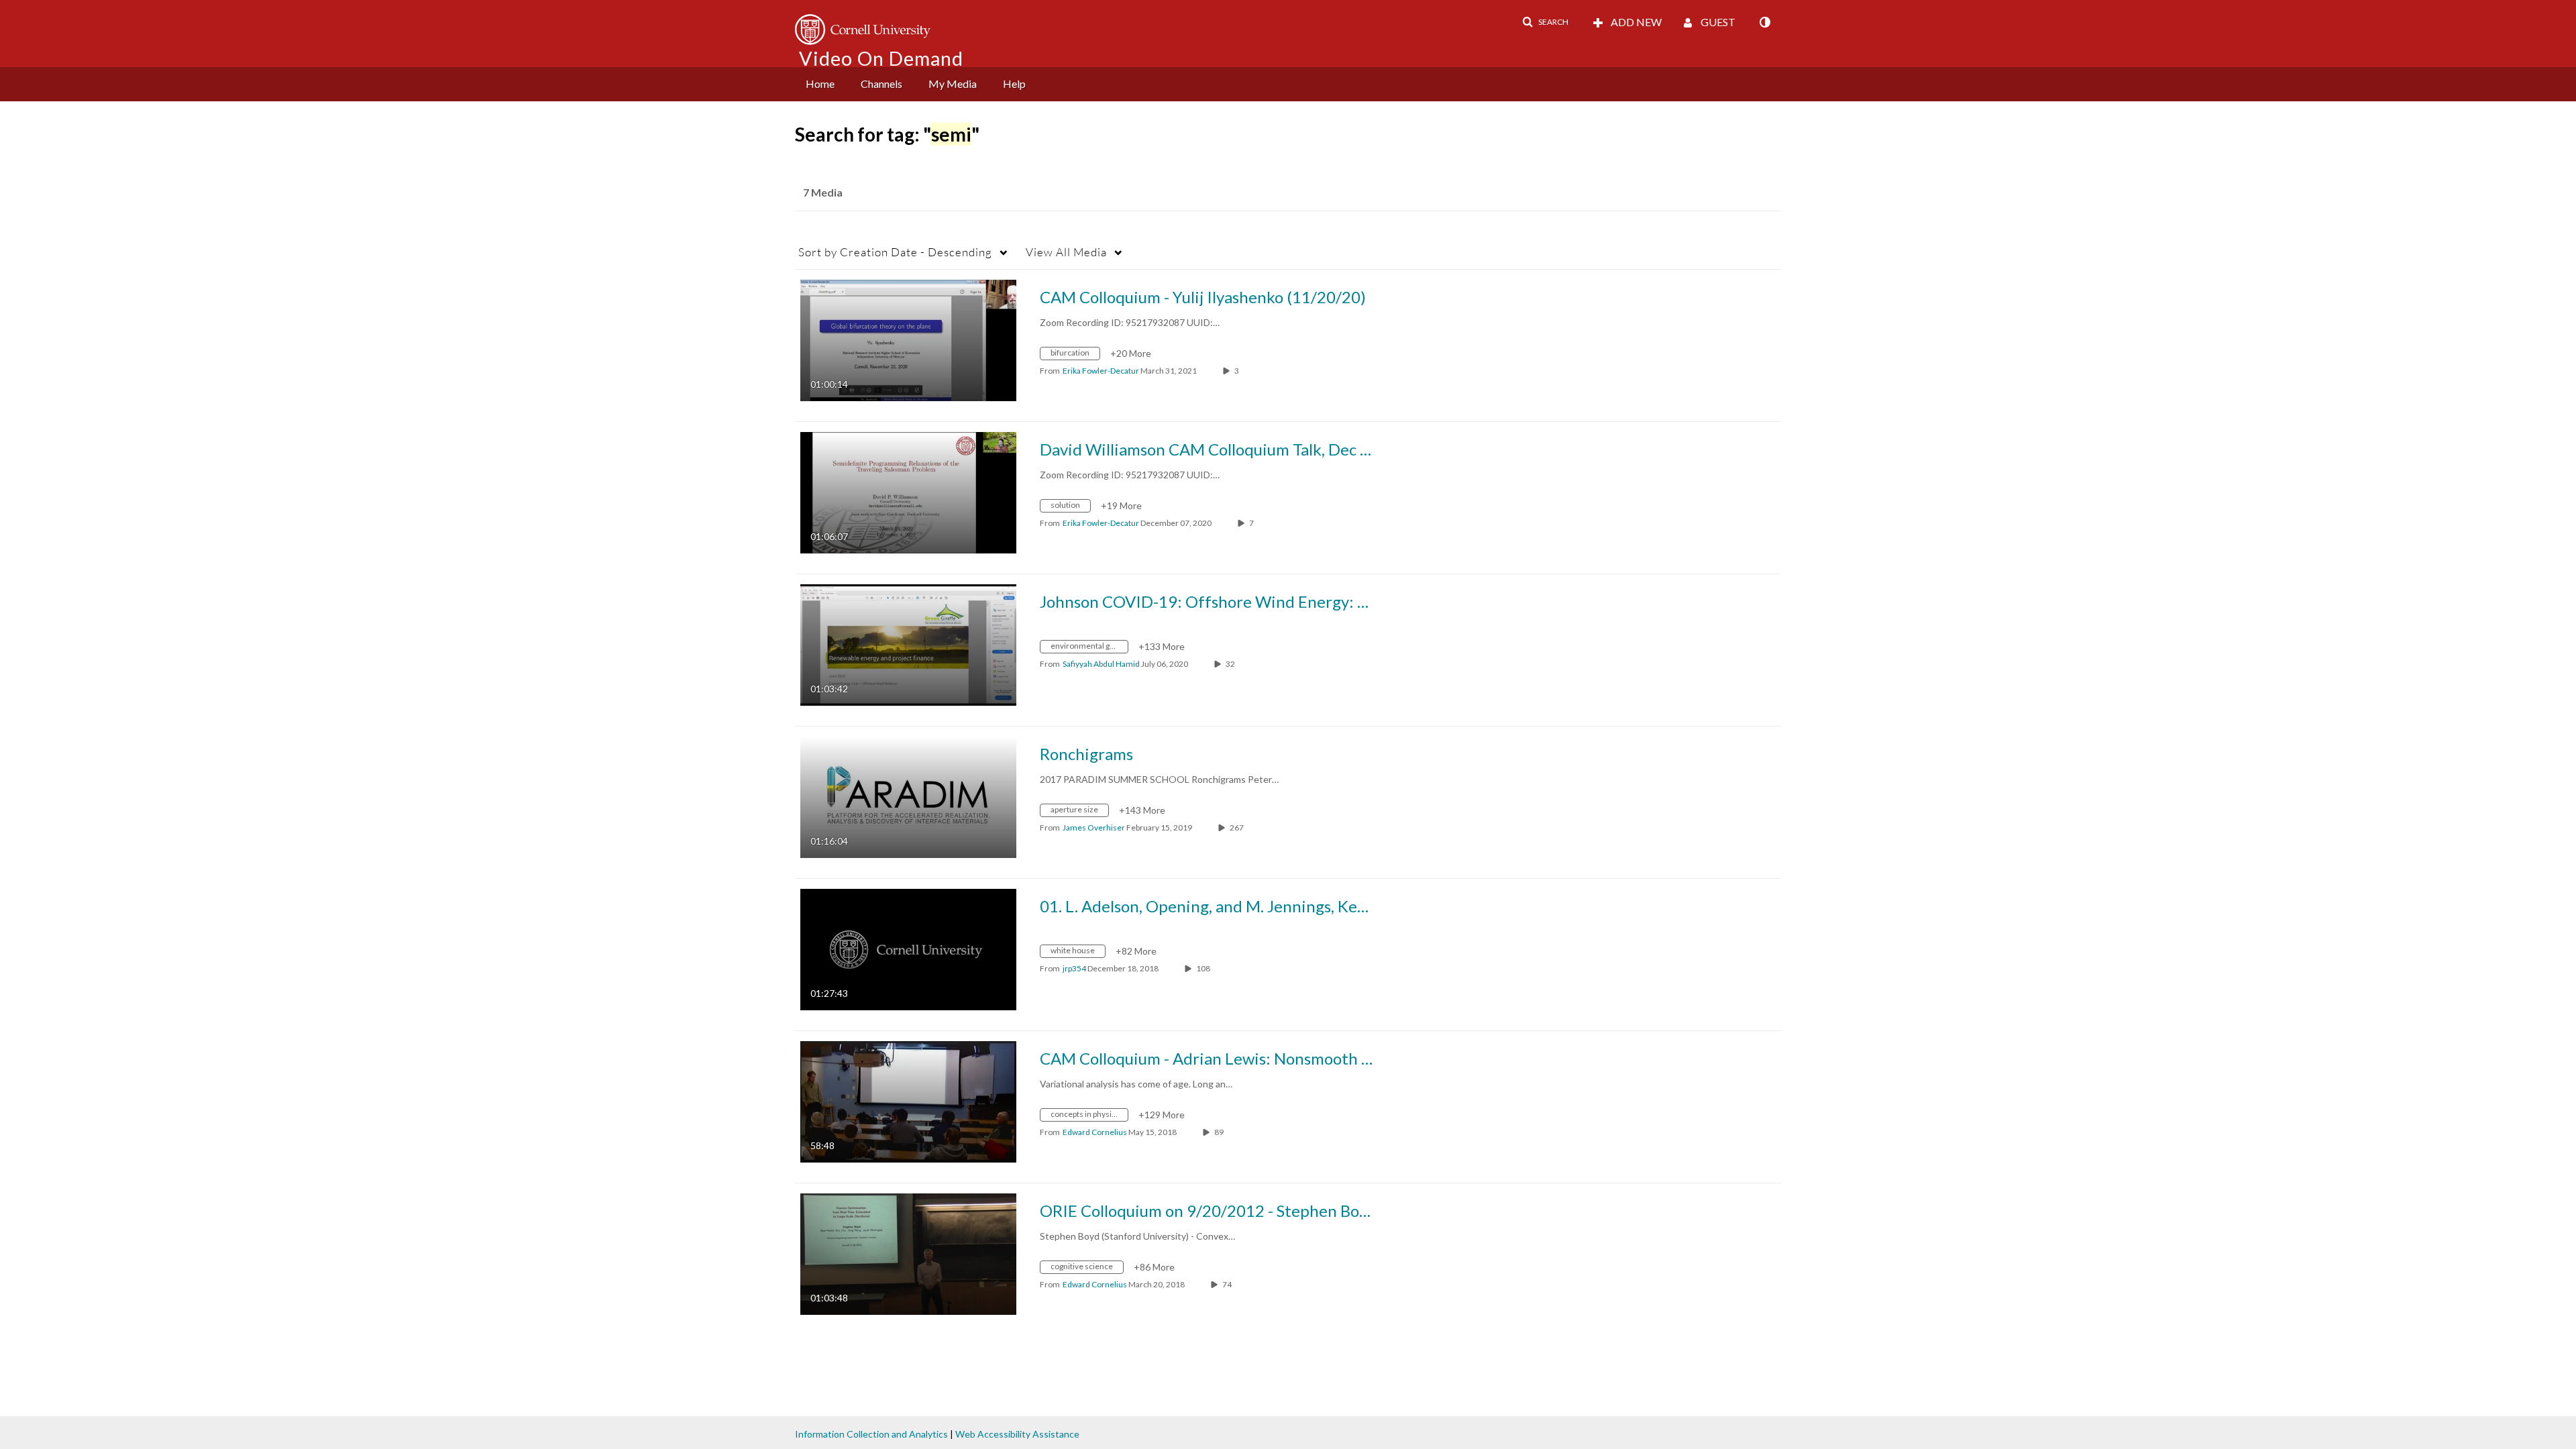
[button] (1545, 22)
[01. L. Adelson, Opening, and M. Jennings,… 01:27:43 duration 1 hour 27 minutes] (908, 948)
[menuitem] (820, 84)
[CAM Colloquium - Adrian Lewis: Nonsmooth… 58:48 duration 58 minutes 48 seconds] (908, 1101)
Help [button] (1014, 84)
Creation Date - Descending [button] (895, 252)
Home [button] (820, 84)
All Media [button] (1066, 252)
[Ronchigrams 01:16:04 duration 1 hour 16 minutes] (908, 796)
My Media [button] (953, 84)
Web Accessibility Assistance (1017, 1434)
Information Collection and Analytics (871, 1434)
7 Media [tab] (823, 192)
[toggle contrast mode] (1764, 22)
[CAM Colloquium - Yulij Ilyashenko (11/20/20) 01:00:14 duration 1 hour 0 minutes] (908, 339)
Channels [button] (881, 84)
